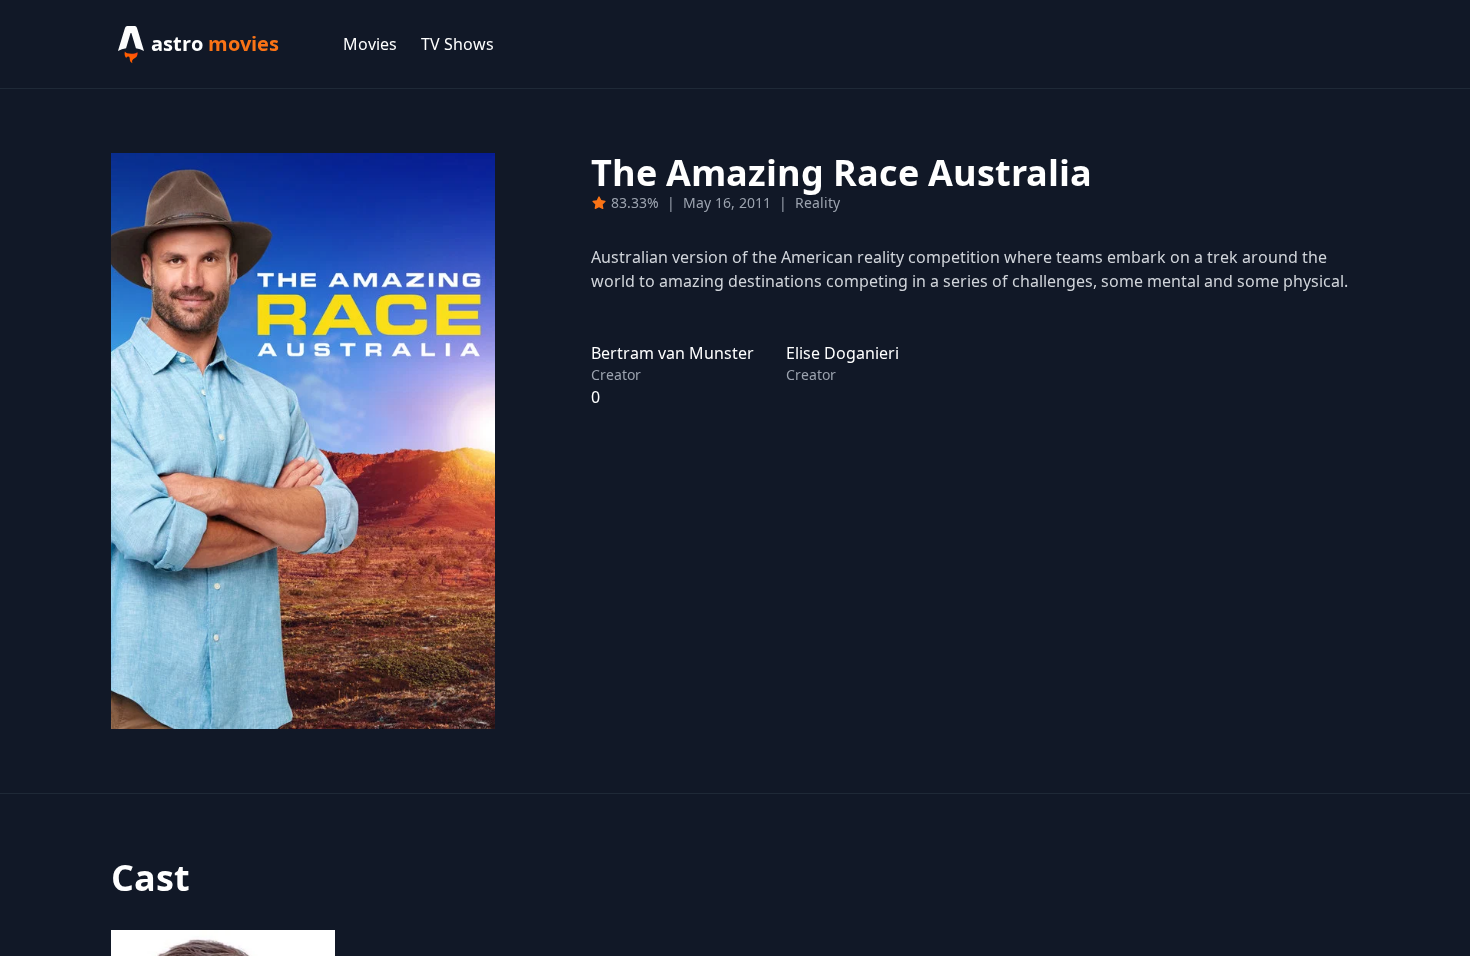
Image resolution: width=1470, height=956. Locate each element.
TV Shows (457, 44)
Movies (370, 44)
